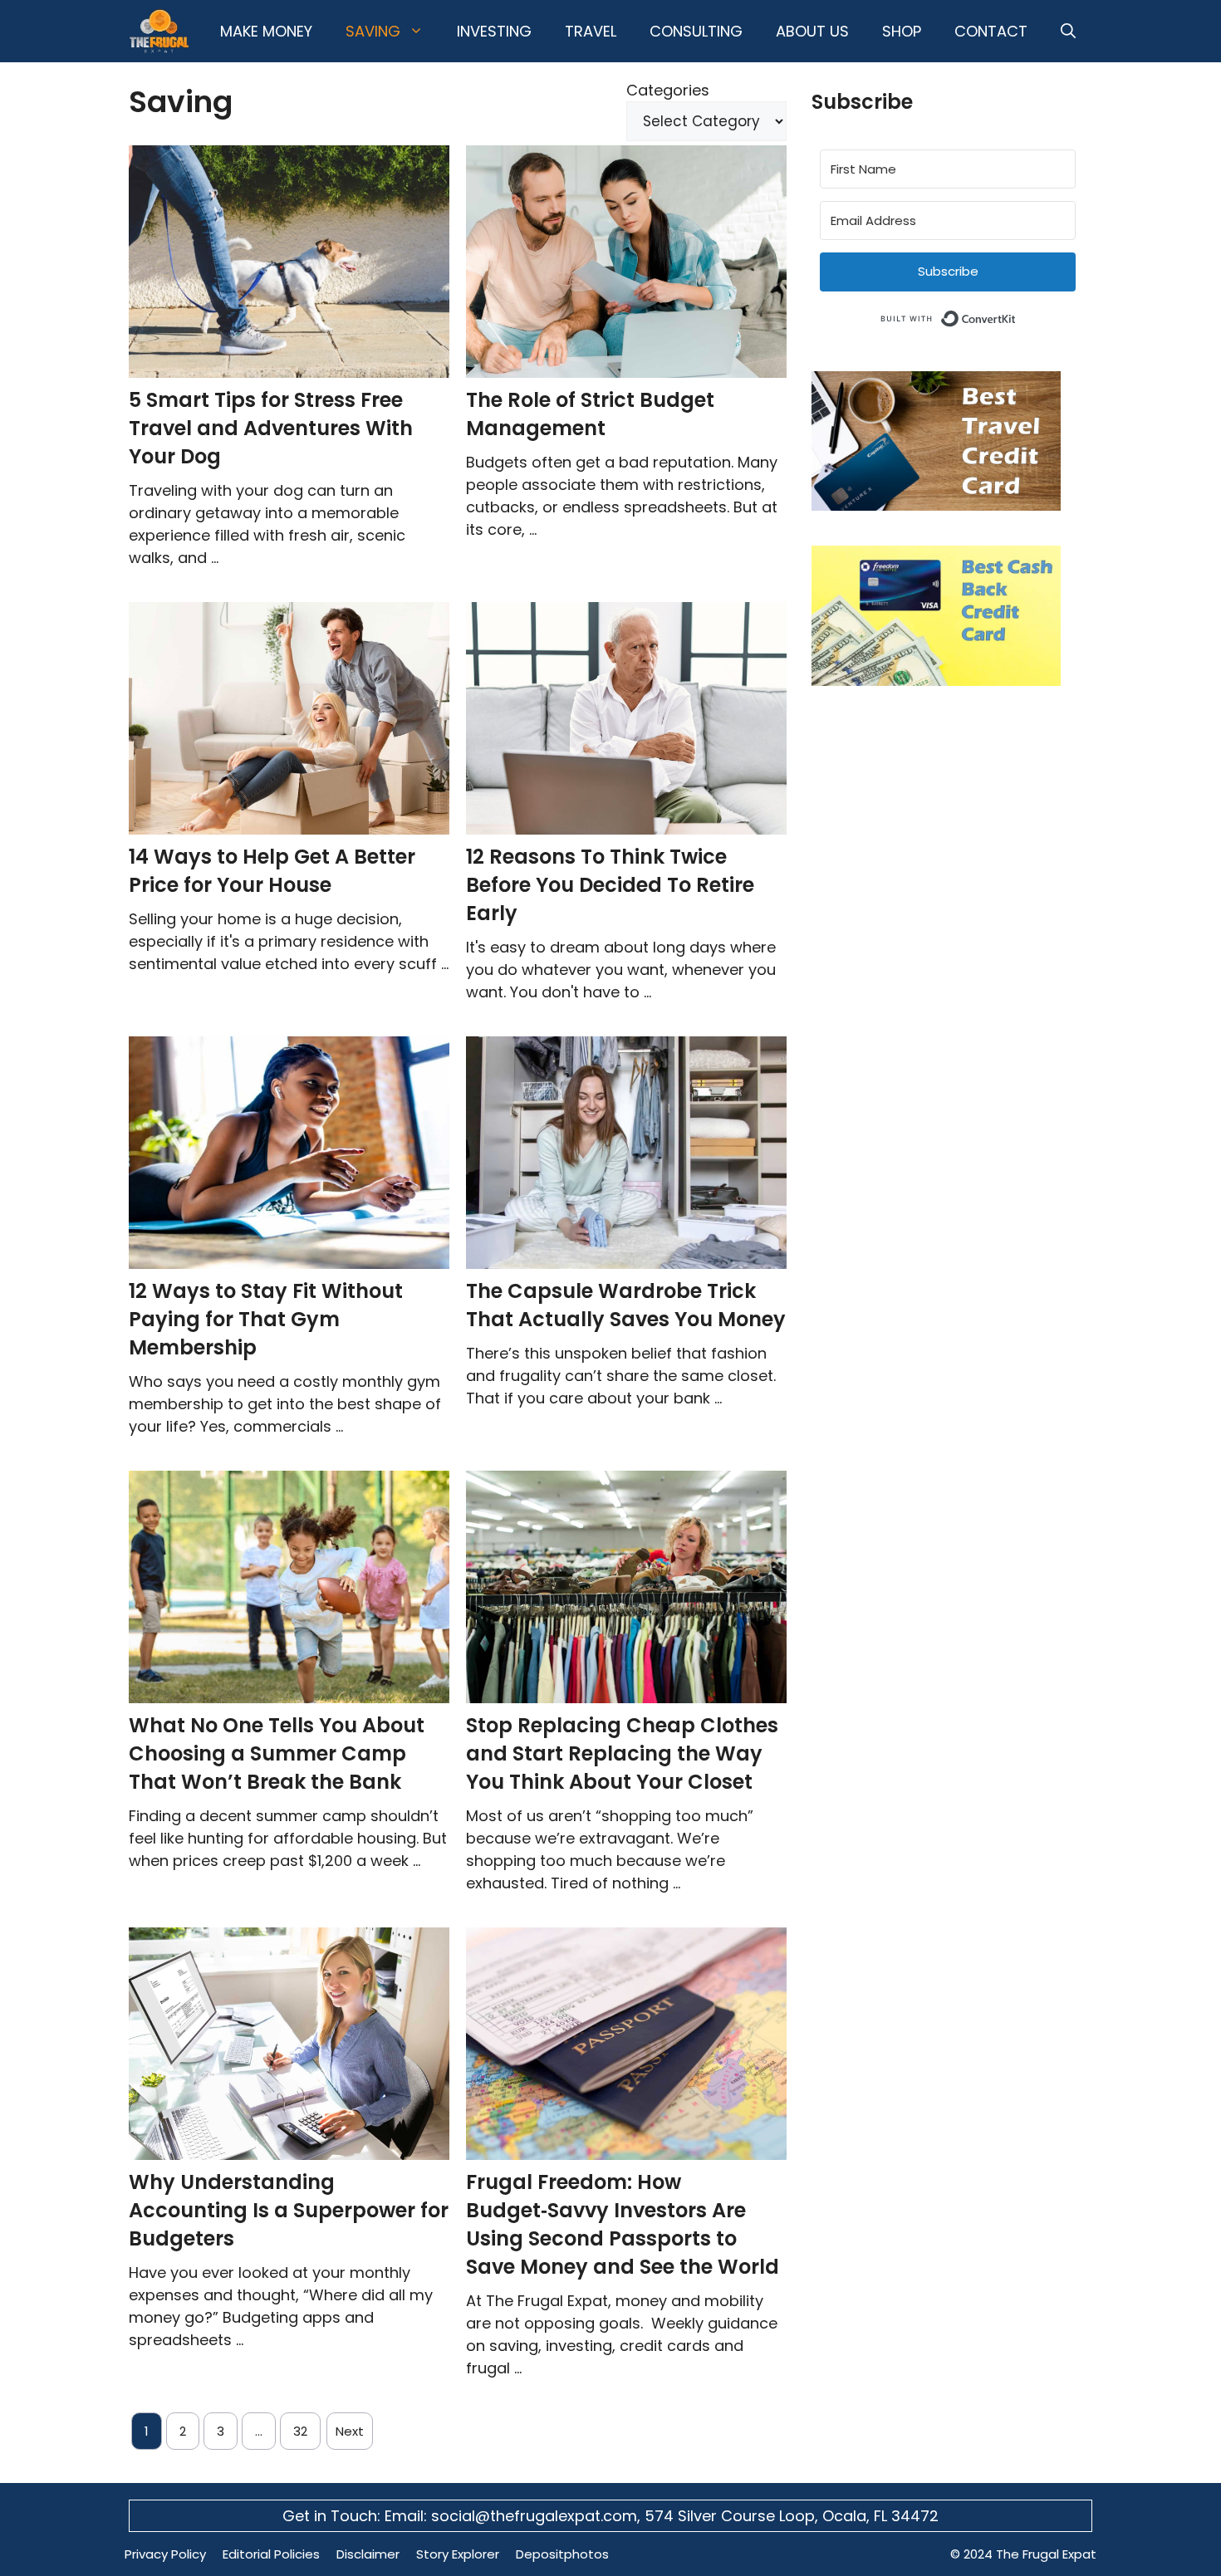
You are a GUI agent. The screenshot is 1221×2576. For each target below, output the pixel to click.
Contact (991, 31)
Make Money (266, 31)
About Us (812, 31)
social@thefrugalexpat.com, (538, 2516)
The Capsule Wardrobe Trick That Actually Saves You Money (626, 1305)
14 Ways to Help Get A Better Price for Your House (272, 871)
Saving (373, 31)
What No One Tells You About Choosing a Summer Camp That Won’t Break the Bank (277, 1753)
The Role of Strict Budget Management (590, 414)
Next (350, 2431)
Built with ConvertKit (1016, 316)
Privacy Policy (165, 2554)
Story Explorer (458, 2554)
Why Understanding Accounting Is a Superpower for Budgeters (289, 2210)
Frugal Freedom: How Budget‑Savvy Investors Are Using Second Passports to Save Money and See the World (623, 2224)
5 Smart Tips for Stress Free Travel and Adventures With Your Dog (271, 428)
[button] (1068, 31)
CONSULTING (696, 31)
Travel (591, 31)
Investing (494, 31)
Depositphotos (562, 2554)
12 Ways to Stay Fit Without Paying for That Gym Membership (266, 1319)
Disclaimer (368, 2554)
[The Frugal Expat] (159, 31)
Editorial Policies (271, 2554)
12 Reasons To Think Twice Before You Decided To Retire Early (610, 885)
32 (300, 2431)
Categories (668, 90)
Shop (902, 31)
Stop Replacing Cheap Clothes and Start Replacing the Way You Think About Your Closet (622, 1753)
